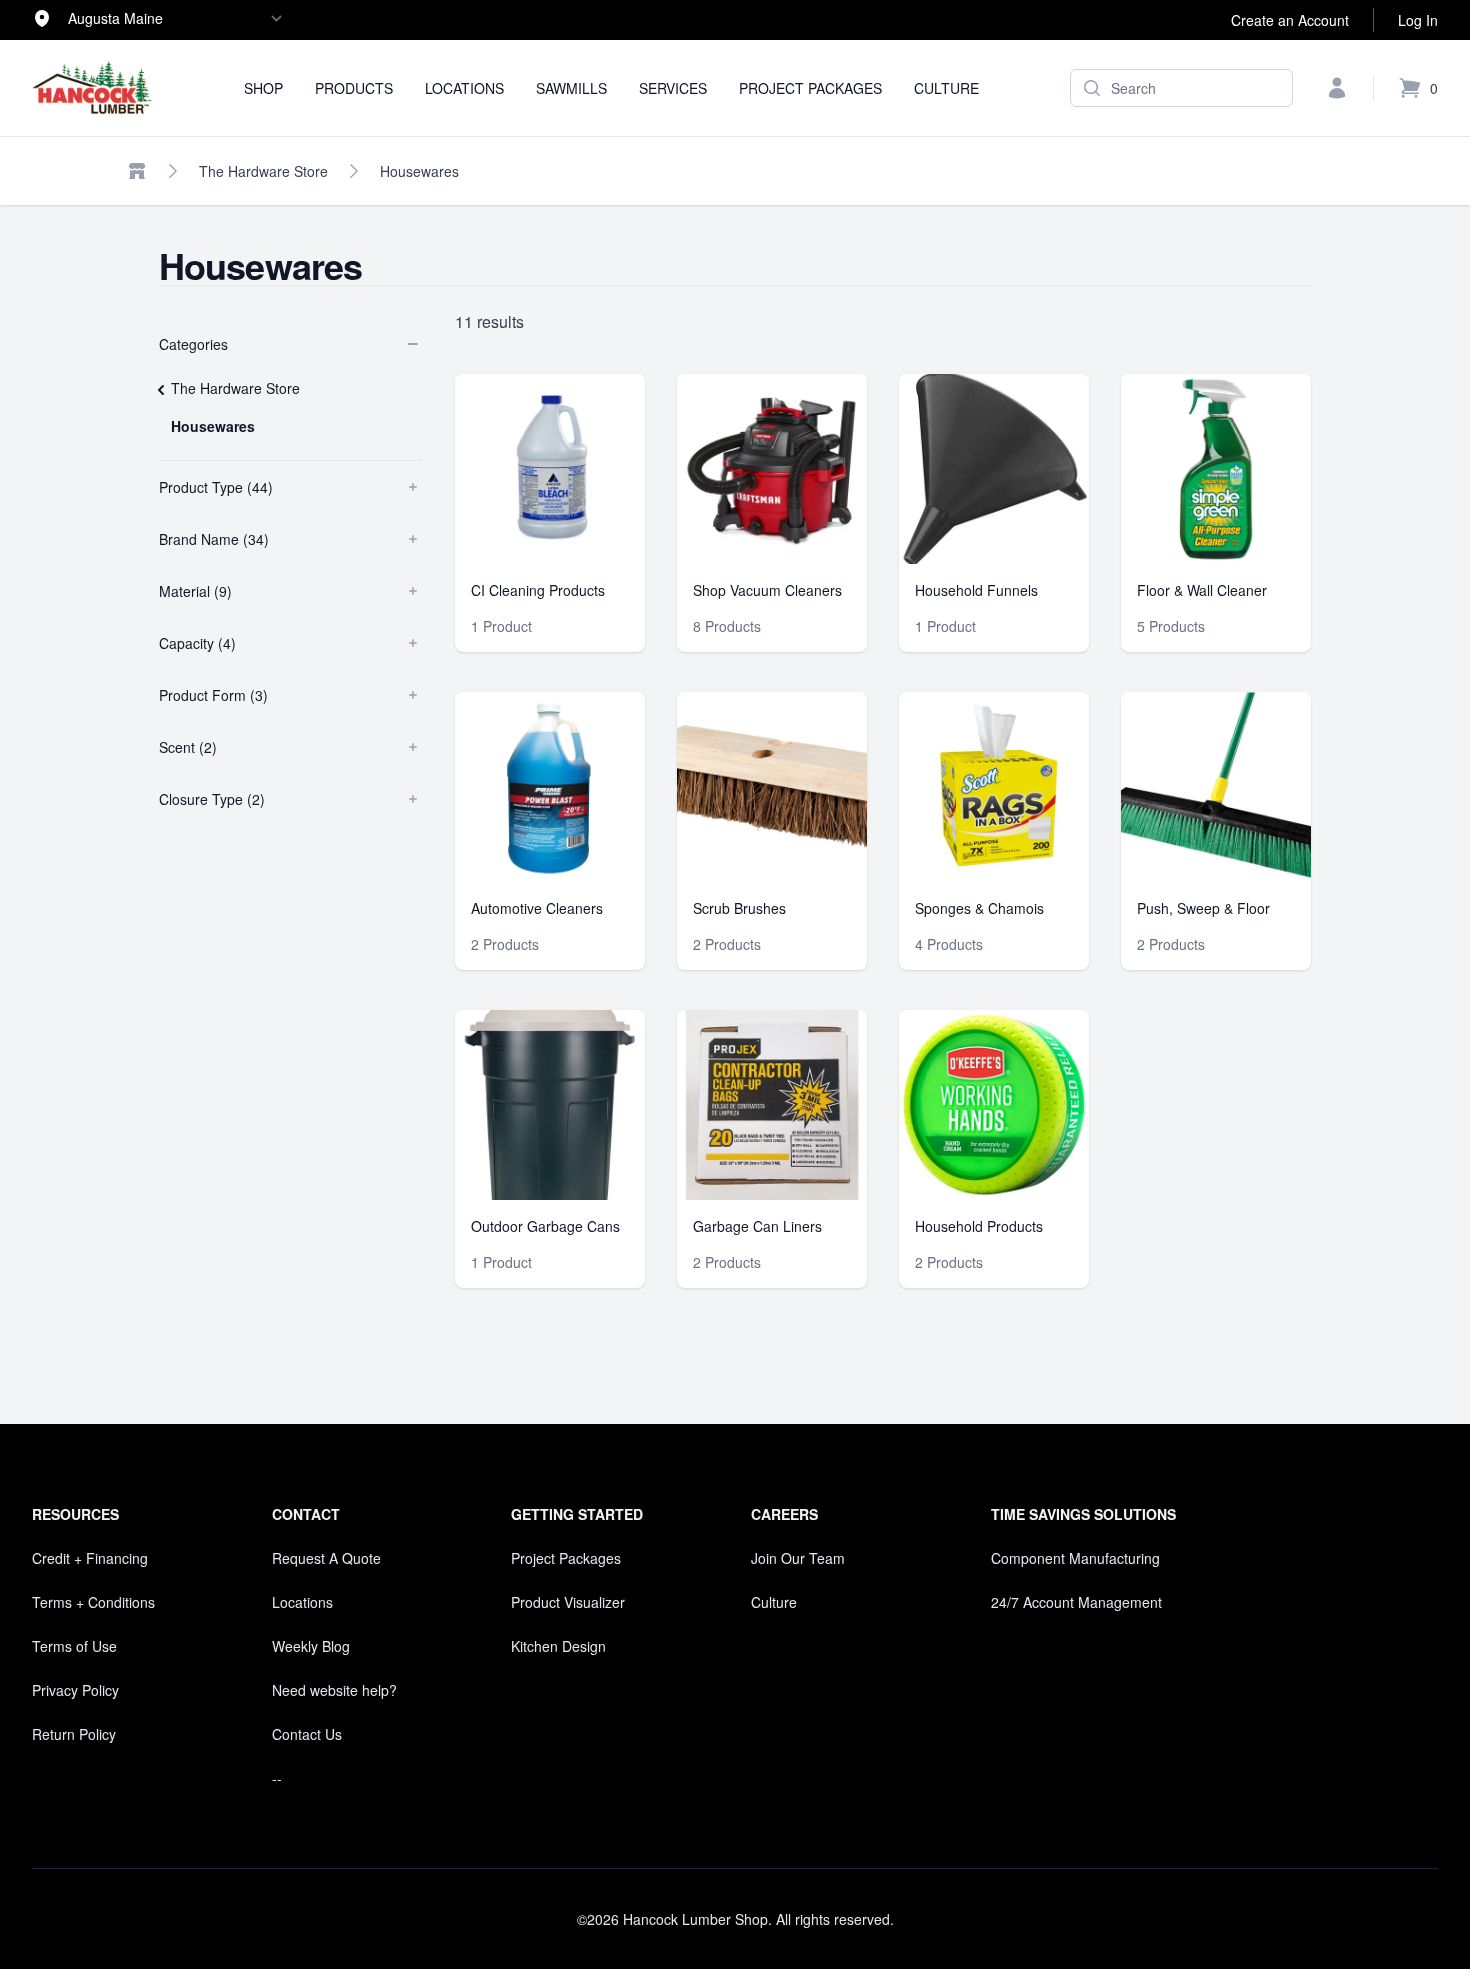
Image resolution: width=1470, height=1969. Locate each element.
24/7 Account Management (1076, 1602)
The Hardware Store (263, 171)
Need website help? (334, 1690)
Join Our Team (798, 1558)
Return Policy (74, 1734)
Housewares (419, 171)
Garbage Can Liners (757, 1226)
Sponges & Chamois (979, 908)
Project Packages (810, 88)
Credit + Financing (90, 1558)
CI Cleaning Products (538, 590)
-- (277, 1778)
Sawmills (571, 88)
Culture (946, 88)
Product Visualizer (568, 1602)
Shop (263, 88)
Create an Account (1290, 20)
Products (354, 88)
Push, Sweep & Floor (1203, 908)
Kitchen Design (558, 1646)
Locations (464, 88)
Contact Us (307, 1734)
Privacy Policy (75, 1690)
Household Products (979, 1226)
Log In (1418, 20)
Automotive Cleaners (537, 908)
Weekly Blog (311, 1646)
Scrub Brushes (739, 908)
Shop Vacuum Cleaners (767, 590)
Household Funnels (976, 590)
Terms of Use (74, 1646)
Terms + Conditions (93, 1602)
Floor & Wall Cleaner (1202, 590)
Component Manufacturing (1075, 1558)
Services (673, 88)
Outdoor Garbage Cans (545, 1226)
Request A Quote (326, 1558)
